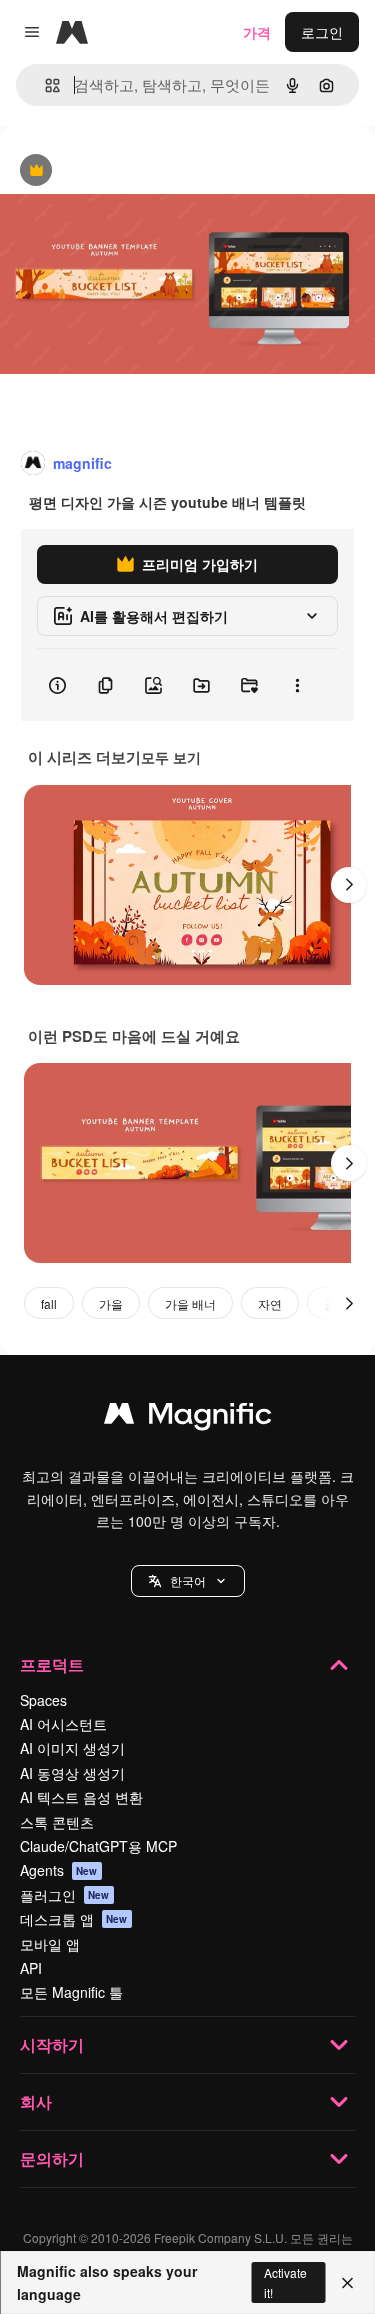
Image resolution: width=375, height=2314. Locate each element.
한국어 (188, 1580)
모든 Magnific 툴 (71, 1992)
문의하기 (52, 2158)
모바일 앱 (50, 1944)
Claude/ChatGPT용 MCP (98, 1846)
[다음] (349, 885)
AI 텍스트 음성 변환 (81, 1797)
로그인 (322, 32)
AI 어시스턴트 (63, 1724)
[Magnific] (188, 1418)
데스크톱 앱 (74, 1919)
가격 (257, 32)
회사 (36, 2101)
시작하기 (52, 2044)
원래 (115, 171)
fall (49, 1303)
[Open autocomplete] (44, 85)
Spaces (43, 1700)
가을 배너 (190, 1303)
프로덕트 (52, 1664)
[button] (188, 1581)
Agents (59, 1870)
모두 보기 (171, 757)
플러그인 (65, 1895)
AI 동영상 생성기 (72, 1773)
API (31, 1968)
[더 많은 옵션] (297, 685)
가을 (111, 1303)
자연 (270, 1303)
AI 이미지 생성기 (72, 1748)
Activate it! (285, 2282)
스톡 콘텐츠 (57, 1822)
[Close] (347, 2283)
